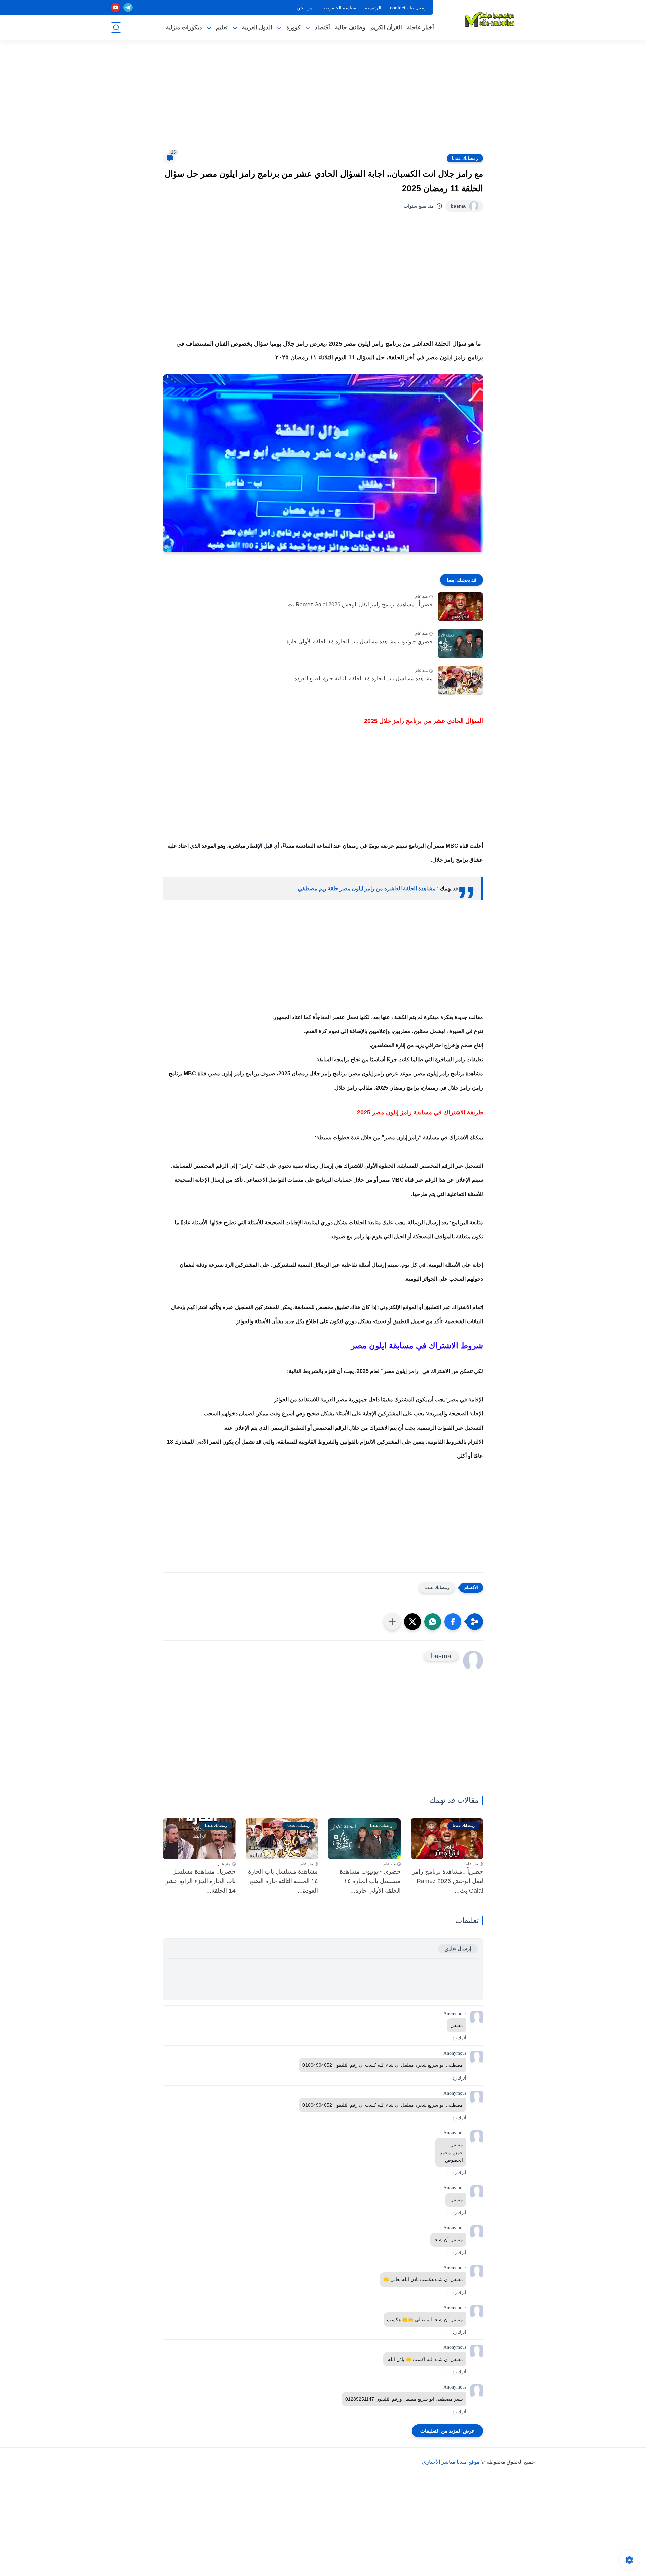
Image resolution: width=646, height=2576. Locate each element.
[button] (453, 1622)
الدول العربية (257, 27)
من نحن (305, 8)
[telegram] (128, 8)
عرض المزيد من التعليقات (447, 2431)
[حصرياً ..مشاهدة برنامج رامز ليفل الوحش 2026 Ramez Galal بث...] (460, 607)
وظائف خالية (350, 27)
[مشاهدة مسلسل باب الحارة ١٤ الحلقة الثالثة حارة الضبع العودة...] (460, 681)
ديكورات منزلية (184, 27)
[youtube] (116, 8)
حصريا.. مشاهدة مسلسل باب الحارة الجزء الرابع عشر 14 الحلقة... (200, 1881)
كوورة (293, 27)
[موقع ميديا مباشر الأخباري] (490, 20)
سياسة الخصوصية (339, 8)
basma (458, 206)
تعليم (222, 27)
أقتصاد (322, 27)
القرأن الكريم (386, 27)
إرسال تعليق (458, 1948)
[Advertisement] (323, 101)
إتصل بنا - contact (408, 8)
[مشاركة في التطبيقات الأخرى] (392, 1622)
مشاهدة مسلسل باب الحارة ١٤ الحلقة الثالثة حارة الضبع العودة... (362, 678)
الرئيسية (373, 8)
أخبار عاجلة (421, 27)
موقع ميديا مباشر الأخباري (451, 2462)
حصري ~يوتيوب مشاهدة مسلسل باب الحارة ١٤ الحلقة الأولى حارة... (358, 641)
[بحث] (116, 27)
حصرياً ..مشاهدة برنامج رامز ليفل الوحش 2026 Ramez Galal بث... (358, 604)
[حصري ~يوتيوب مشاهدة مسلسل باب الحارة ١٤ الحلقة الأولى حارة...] (460, 644)
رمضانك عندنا (465, 158)
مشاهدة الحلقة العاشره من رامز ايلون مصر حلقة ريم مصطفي (367, 888)
